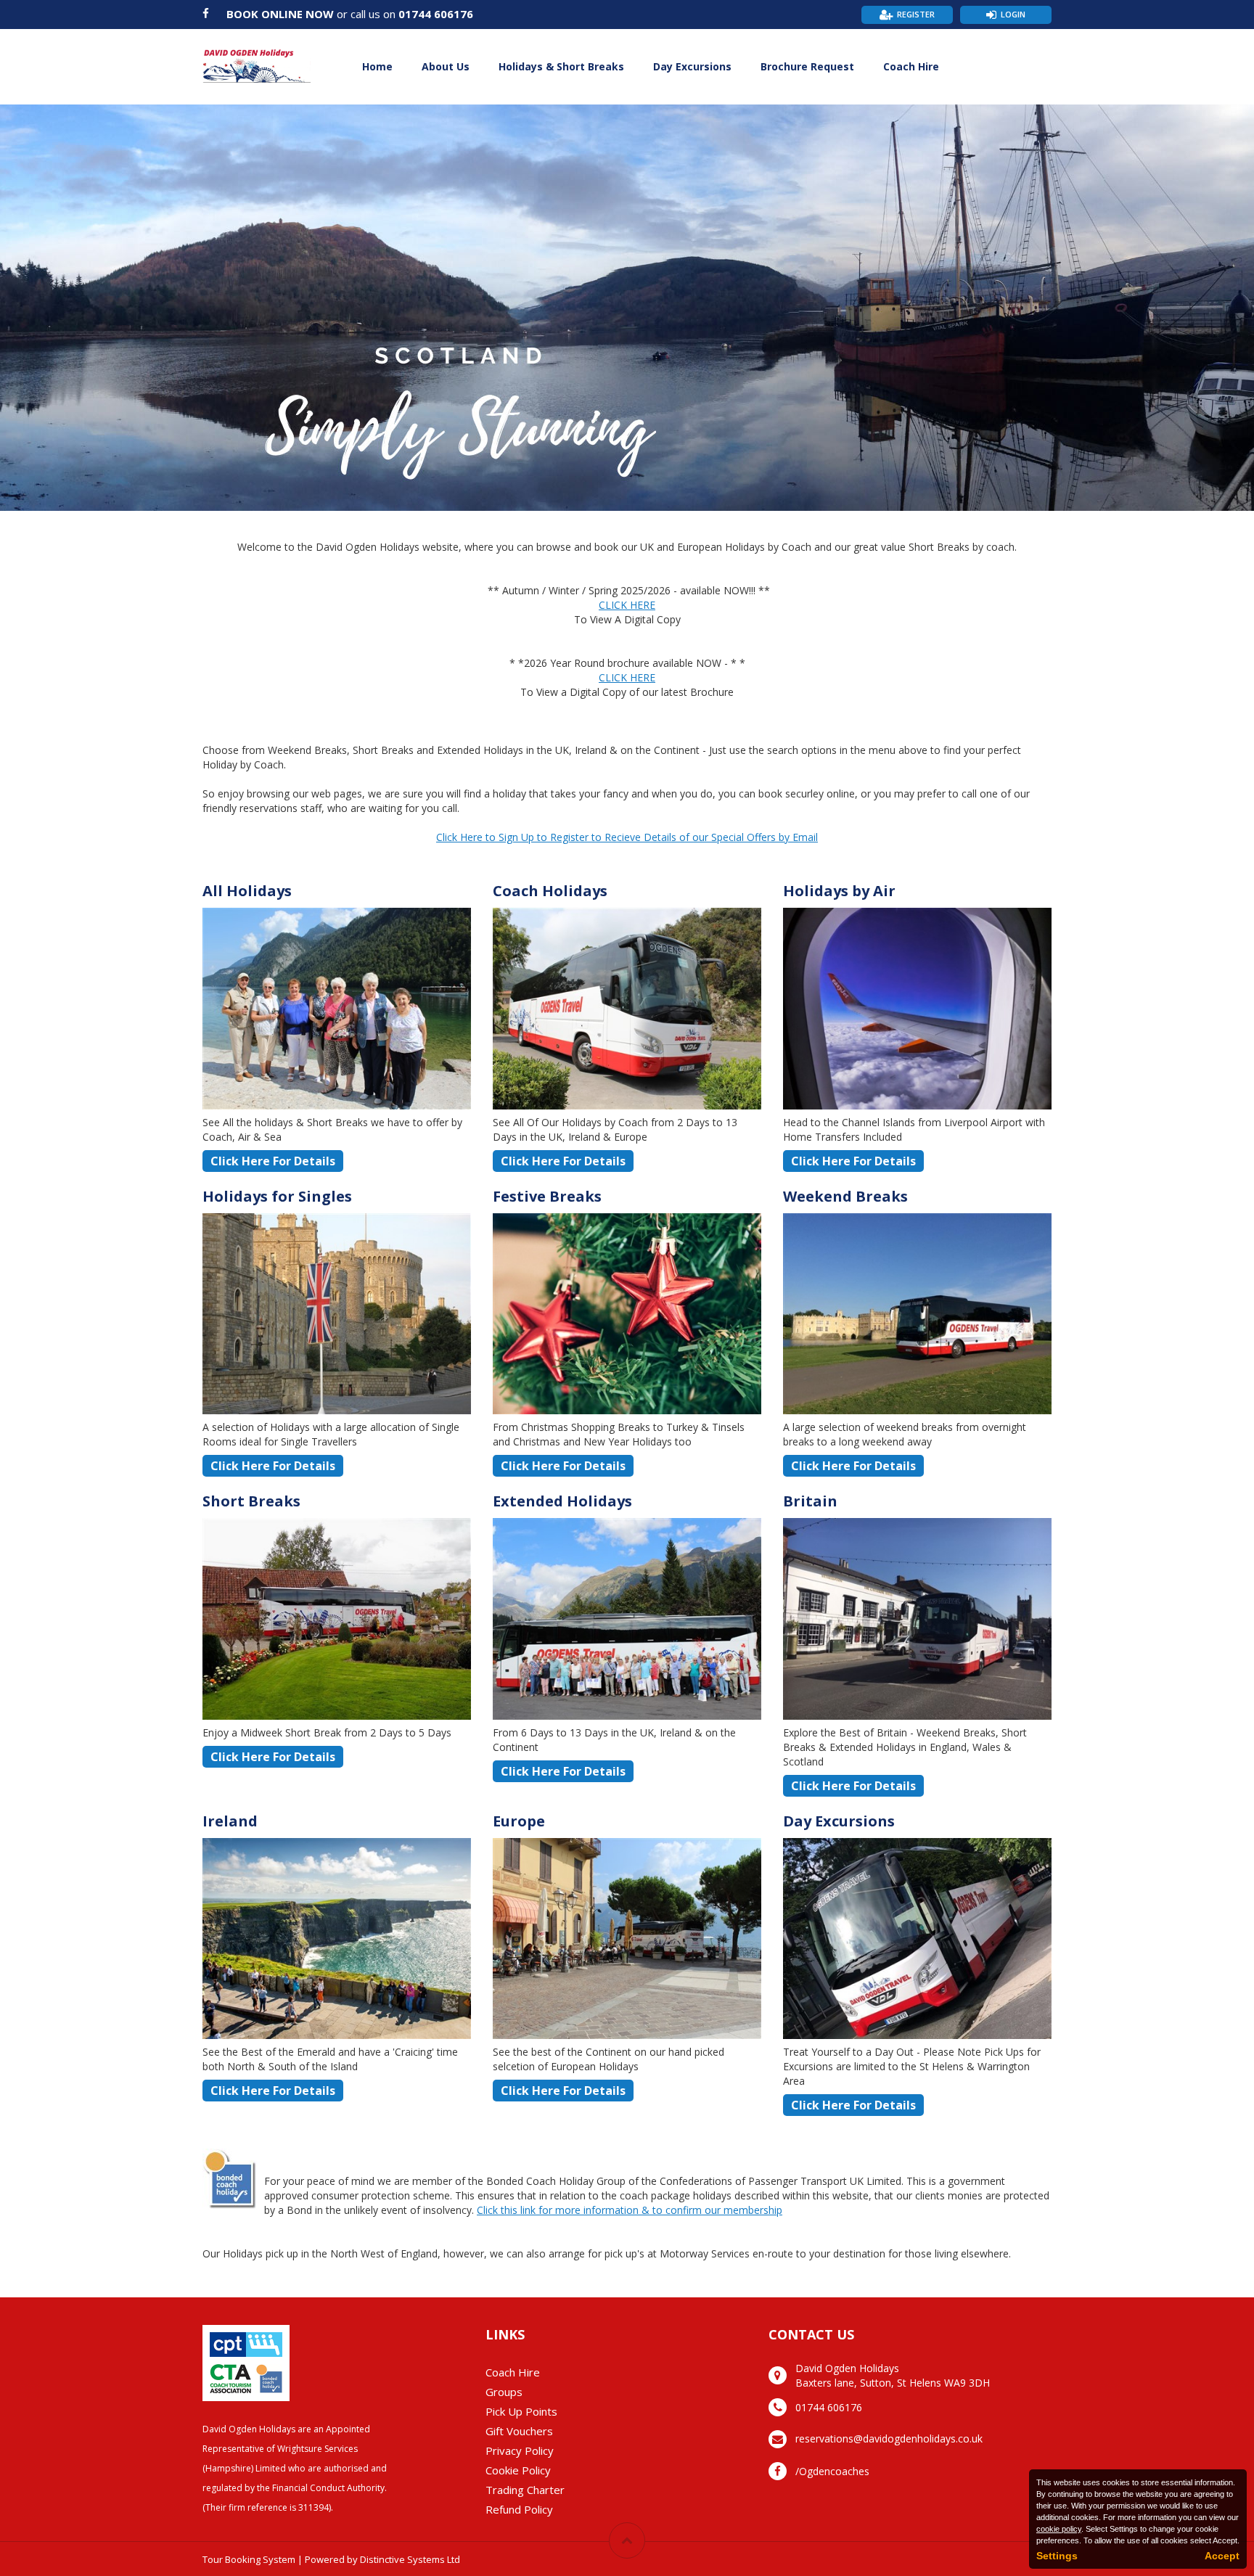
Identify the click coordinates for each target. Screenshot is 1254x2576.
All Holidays (247, 891)
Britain (810, 1501)
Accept (1222, 2556)
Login (1013, 14)
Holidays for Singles (277, 1196)
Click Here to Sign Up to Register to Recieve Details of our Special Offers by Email (627, 837)
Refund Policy (519, 2509)
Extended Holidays (562, 1501)
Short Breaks (251, 1501)
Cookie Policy (518, 2470)
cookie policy (1059, 2529)
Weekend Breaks (845, 1196)
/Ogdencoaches (832, 2471)
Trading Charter (525, 2490)
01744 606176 (436, 14)
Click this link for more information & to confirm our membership (630, 2210)
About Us (446, 66)
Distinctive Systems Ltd (410, 2559)
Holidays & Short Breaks (561, 66)
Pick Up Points (521, 2411)
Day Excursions (692, 66)
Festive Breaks (547, 1196)
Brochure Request (807, 66)
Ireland (230, 1821)
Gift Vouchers (519, 2431)
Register (916, 14)
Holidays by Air (839, 891)
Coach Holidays (550, 891)
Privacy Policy (520, 2450)
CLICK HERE (627, 605)
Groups (504, 2392)
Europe (519, 1821)
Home (377, 66)
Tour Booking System (249, 2559)
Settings (1057, 2556)
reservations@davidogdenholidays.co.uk (889, 2438)
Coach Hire (911, 66)
